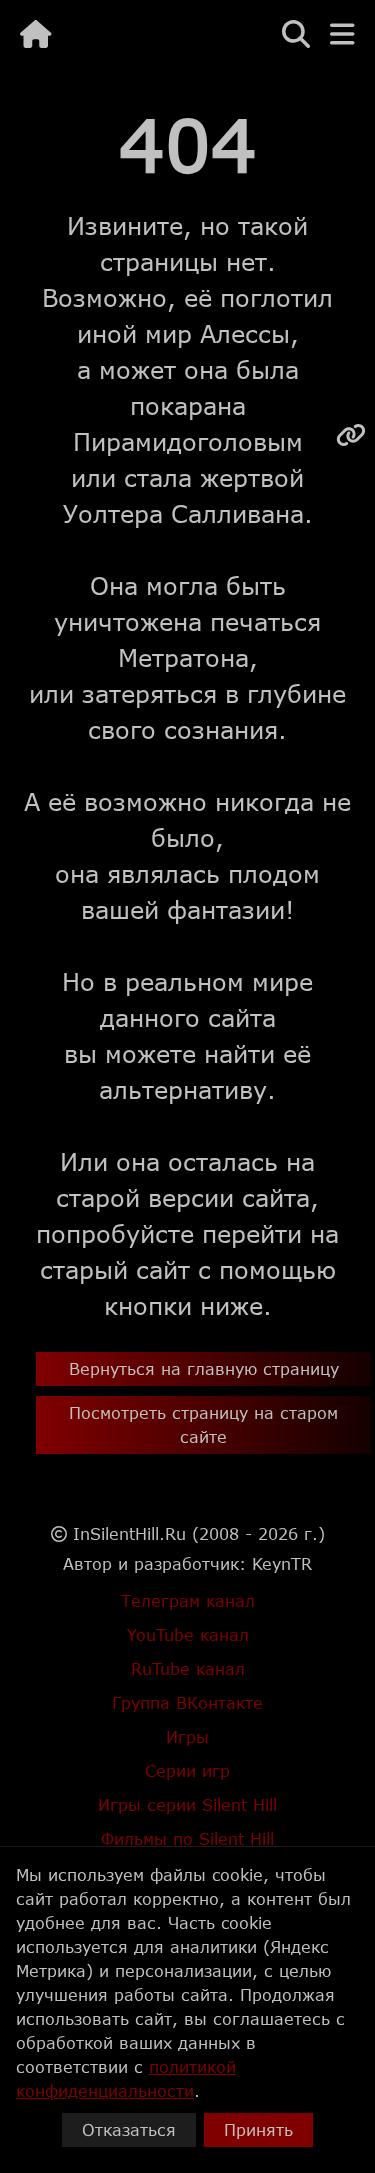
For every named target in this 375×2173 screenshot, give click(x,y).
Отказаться (129, 2129)
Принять (258, 2129)
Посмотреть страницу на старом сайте (203, 1424)
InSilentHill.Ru (129, 1533)
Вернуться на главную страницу (204, 1368)
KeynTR (282, 1563)
